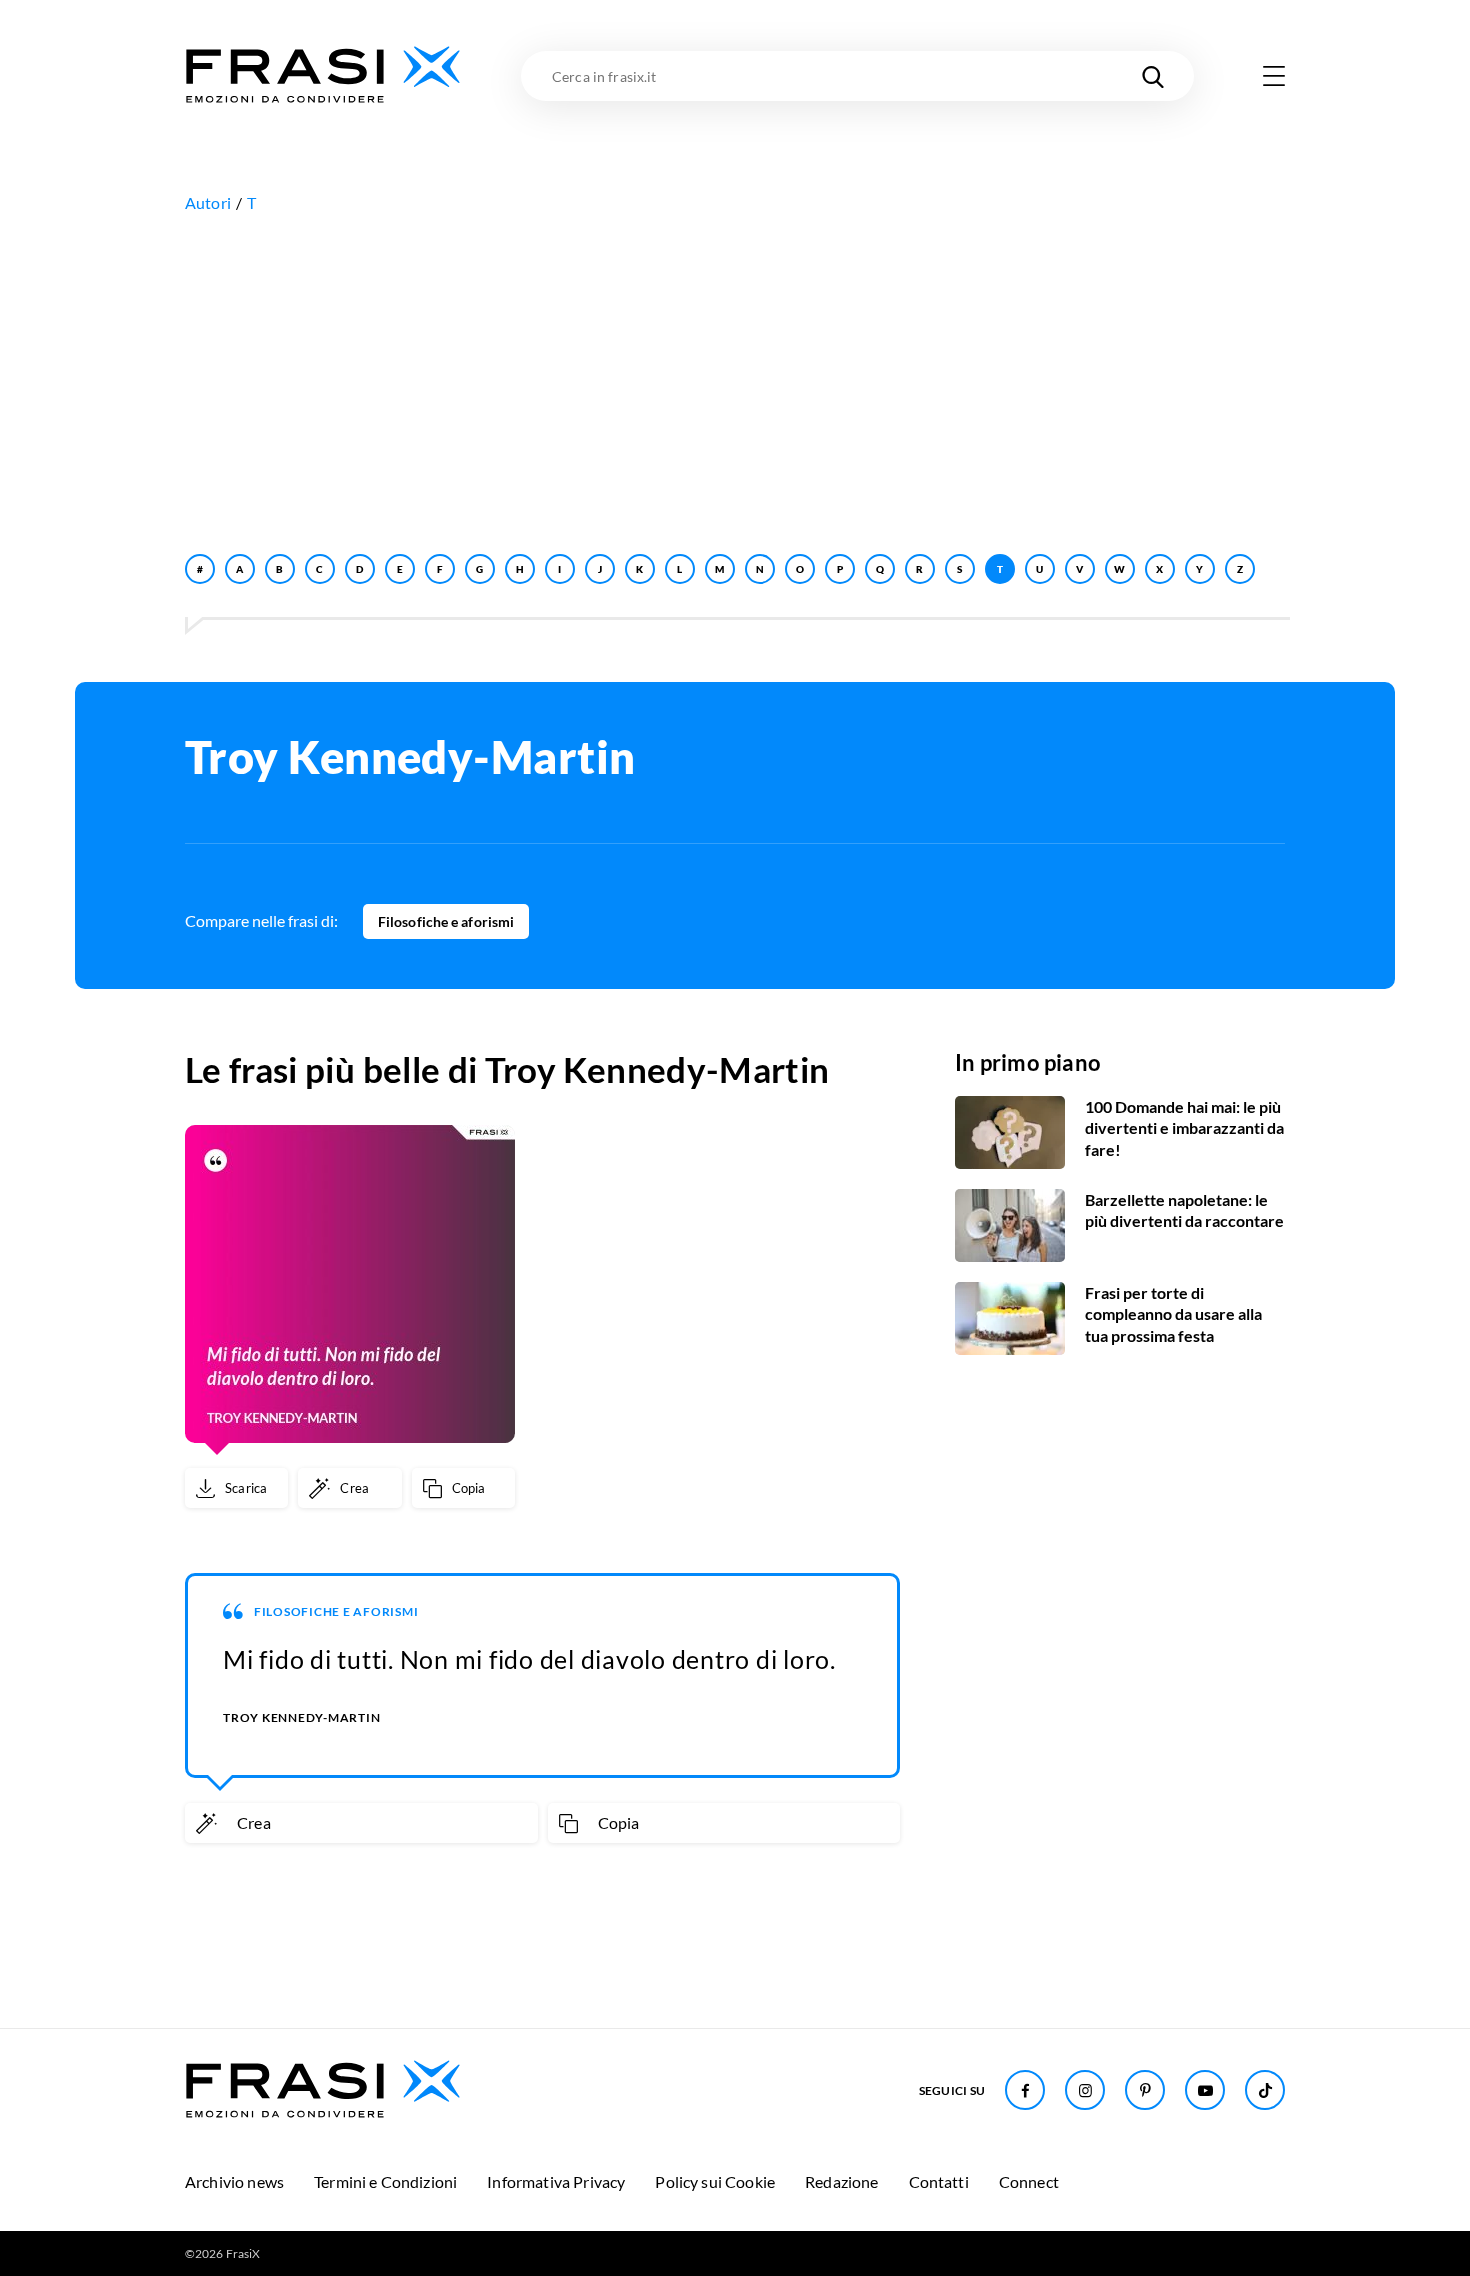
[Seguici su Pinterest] (1145, 2090)
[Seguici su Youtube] (1205, 2090)
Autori (208, 202)
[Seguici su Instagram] (1085, 2090)
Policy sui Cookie (715, 2181)
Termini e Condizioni (385, 2181)
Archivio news (234, 2181)
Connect (1029, 2181)
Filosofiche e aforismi (446, 921)
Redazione (841, 2181)
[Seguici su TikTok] (1265, 2090)
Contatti (939, 2181)
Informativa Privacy (556, 2181)
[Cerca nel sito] (1153, 76)
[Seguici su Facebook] (1025, 2090)
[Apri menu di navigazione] (1274, 76)
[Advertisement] (735, 379)
